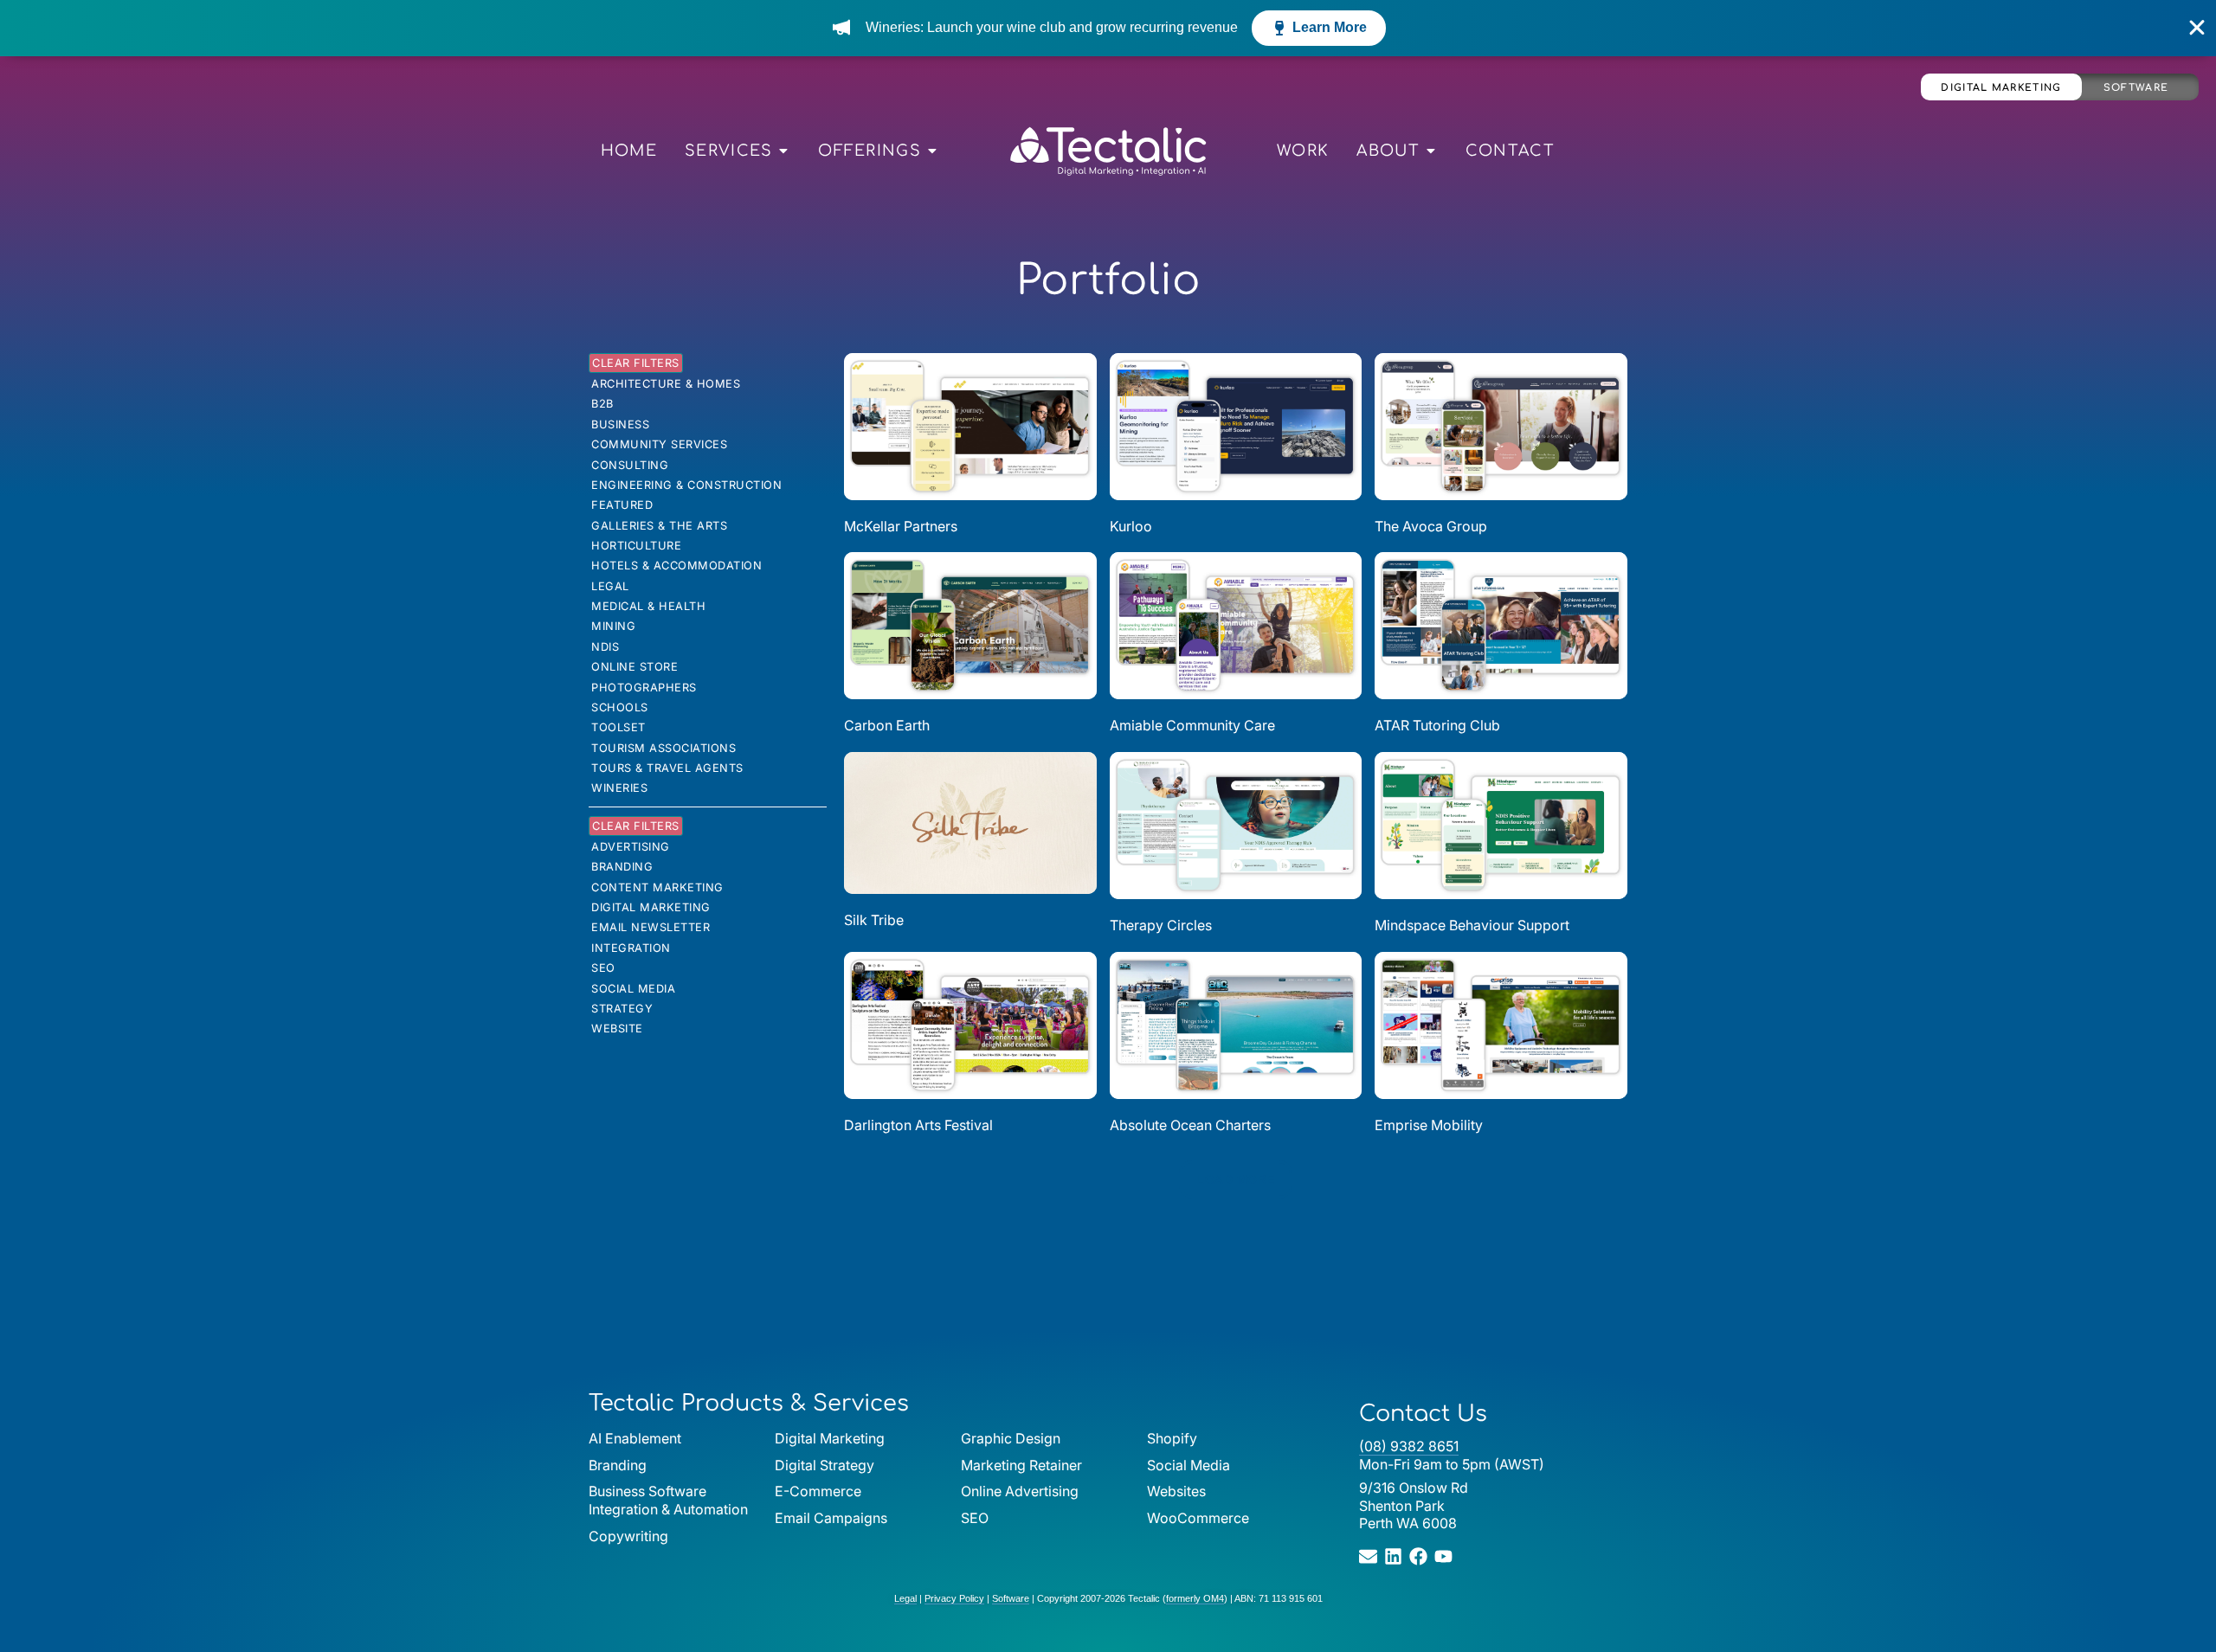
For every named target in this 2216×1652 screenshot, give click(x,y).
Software (2136, 88)
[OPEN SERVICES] (783, 151)
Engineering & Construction (686, 485)
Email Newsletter (651, 927)
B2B (602, 404)
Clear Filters (636, 363)
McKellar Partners (901, 526)
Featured (622, 505)
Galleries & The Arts (659, 526)
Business (620, 424)
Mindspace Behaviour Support (1472, 925)
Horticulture (636, 546)
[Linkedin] (1393, 1556)
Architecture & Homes (666, 384)
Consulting (630, 465)
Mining (613, 626)
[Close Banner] (2197, 28)
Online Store (635, 667)
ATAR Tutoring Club (1437, 725)
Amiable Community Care (1192, 725)
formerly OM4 (1195, 1598)
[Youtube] (1443, 1556)
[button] (1236, 1180)
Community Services (659, 444)
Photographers (644, 688)
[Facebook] (1418, 1556)
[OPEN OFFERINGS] (932, 151)
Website (617, 1028)
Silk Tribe (874, 920)
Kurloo (1131, 526)
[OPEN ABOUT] (1431, 151)
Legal (610, 586)
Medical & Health (648, 606)
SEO (603, 968)
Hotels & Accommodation (676, 566)
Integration (631, 948)
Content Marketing (657, 887)
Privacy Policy (954, 1598)
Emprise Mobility (1429, 1125)
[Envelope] (1368, 1556)
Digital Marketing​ (651, 907)
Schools (620, 707)
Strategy (622, 1009)
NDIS (605, 647)
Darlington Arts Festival (918, 1125)
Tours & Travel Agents (667, 768)
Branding (622, 867)
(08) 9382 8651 (1409, 1446)
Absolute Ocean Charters (1190, 1125)
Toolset (618, 727)
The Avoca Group (1431, 526)
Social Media (633, 989)
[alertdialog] (1108, 28)
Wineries (619, 788)
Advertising (631, 847)
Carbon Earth (887, 725)
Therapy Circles (1161, 925)
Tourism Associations (664, 748)
